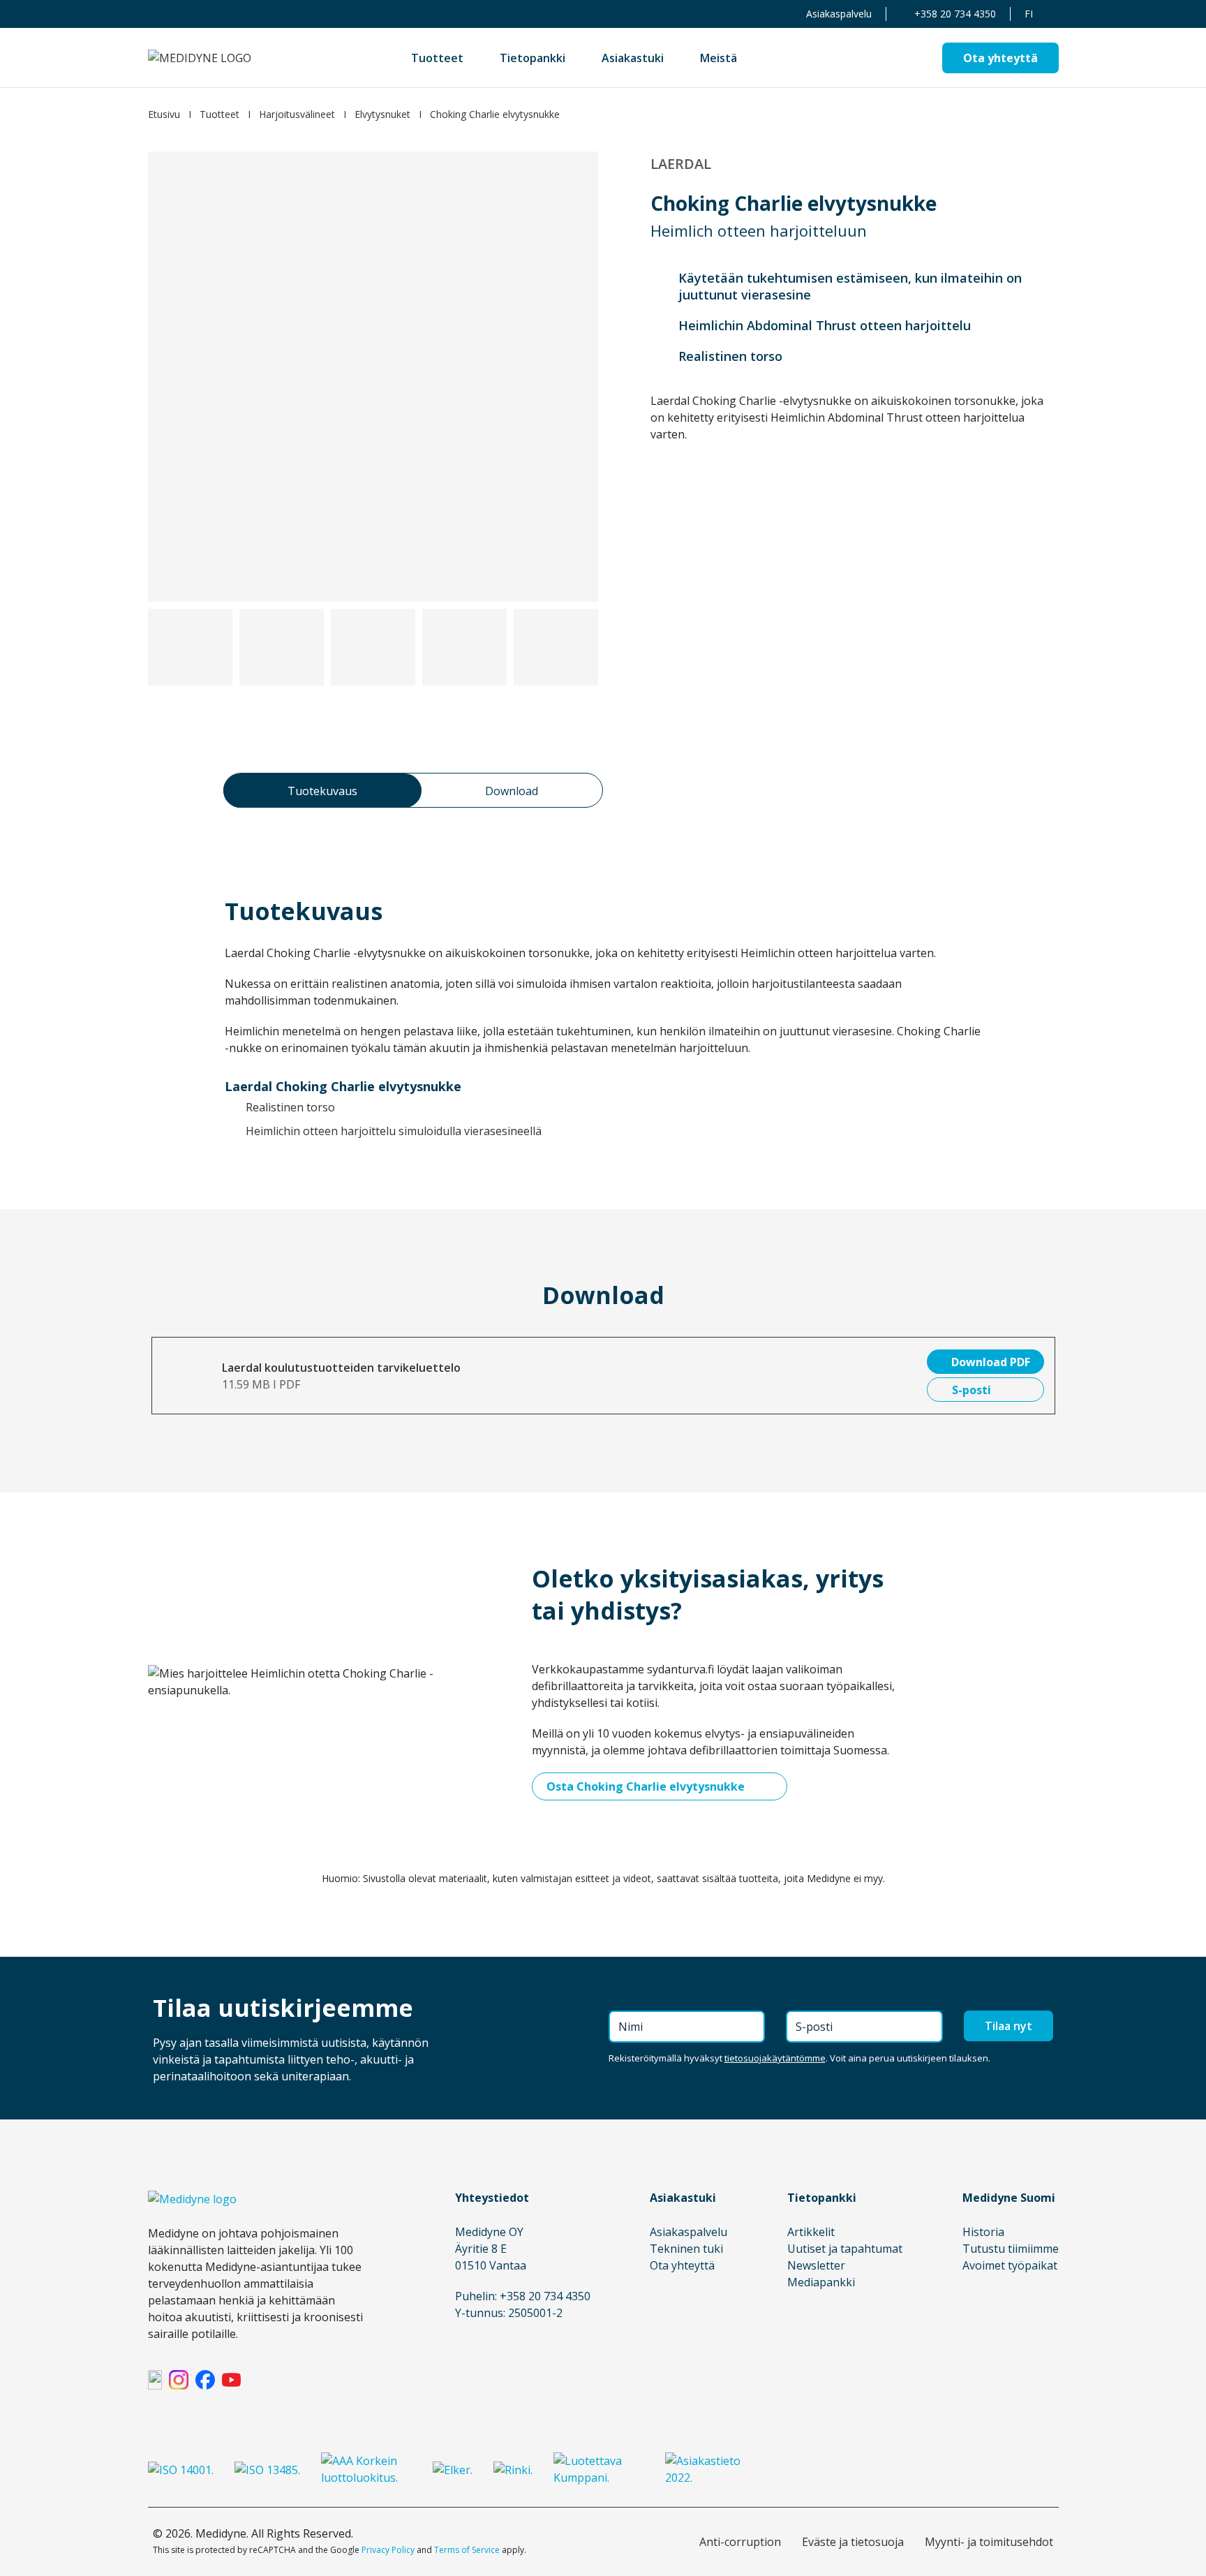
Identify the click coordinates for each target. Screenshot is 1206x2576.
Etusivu (164, 114)
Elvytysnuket (382, 114)
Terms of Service (467, 2550)
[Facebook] (205, 2380)
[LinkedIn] (155, 2380)
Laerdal (681, 164)
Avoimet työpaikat (1010, 2265)
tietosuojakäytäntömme (775, 2058)
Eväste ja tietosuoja (853, 2542)
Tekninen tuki (686, 2249)
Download (512, 791)
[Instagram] (179, 2380)
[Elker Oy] (453, 2469)
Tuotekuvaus (322, 791)
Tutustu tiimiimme (1011, 2249)
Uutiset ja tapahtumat (845, 2249)
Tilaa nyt (1008, 2026)
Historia (983, 2232)
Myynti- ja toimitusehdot (989, 2542)
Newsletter (816, 2265)
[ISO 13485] (267, 2469)
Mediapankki (821, 2282)
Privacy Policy (388, 2550)
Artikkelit (811, 2232)
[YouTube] (232, 2380)
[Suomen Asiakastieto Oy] (710, 2469)
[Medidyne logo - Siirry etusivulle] (200, 58)
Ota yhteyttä (682, 2265)
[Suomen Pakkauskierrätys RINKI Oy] (513, 2469)
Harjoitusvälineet (297, 114)
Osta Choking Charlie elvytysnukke (646, 1786)
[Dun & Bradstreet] (366, 2469)
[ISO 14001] (181, 2469)
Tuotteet (219, 114)
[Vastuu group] (599, 2469)
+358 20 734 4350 (955, 14)
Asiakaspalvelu (839, 14)
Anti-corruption (740, 2542)
